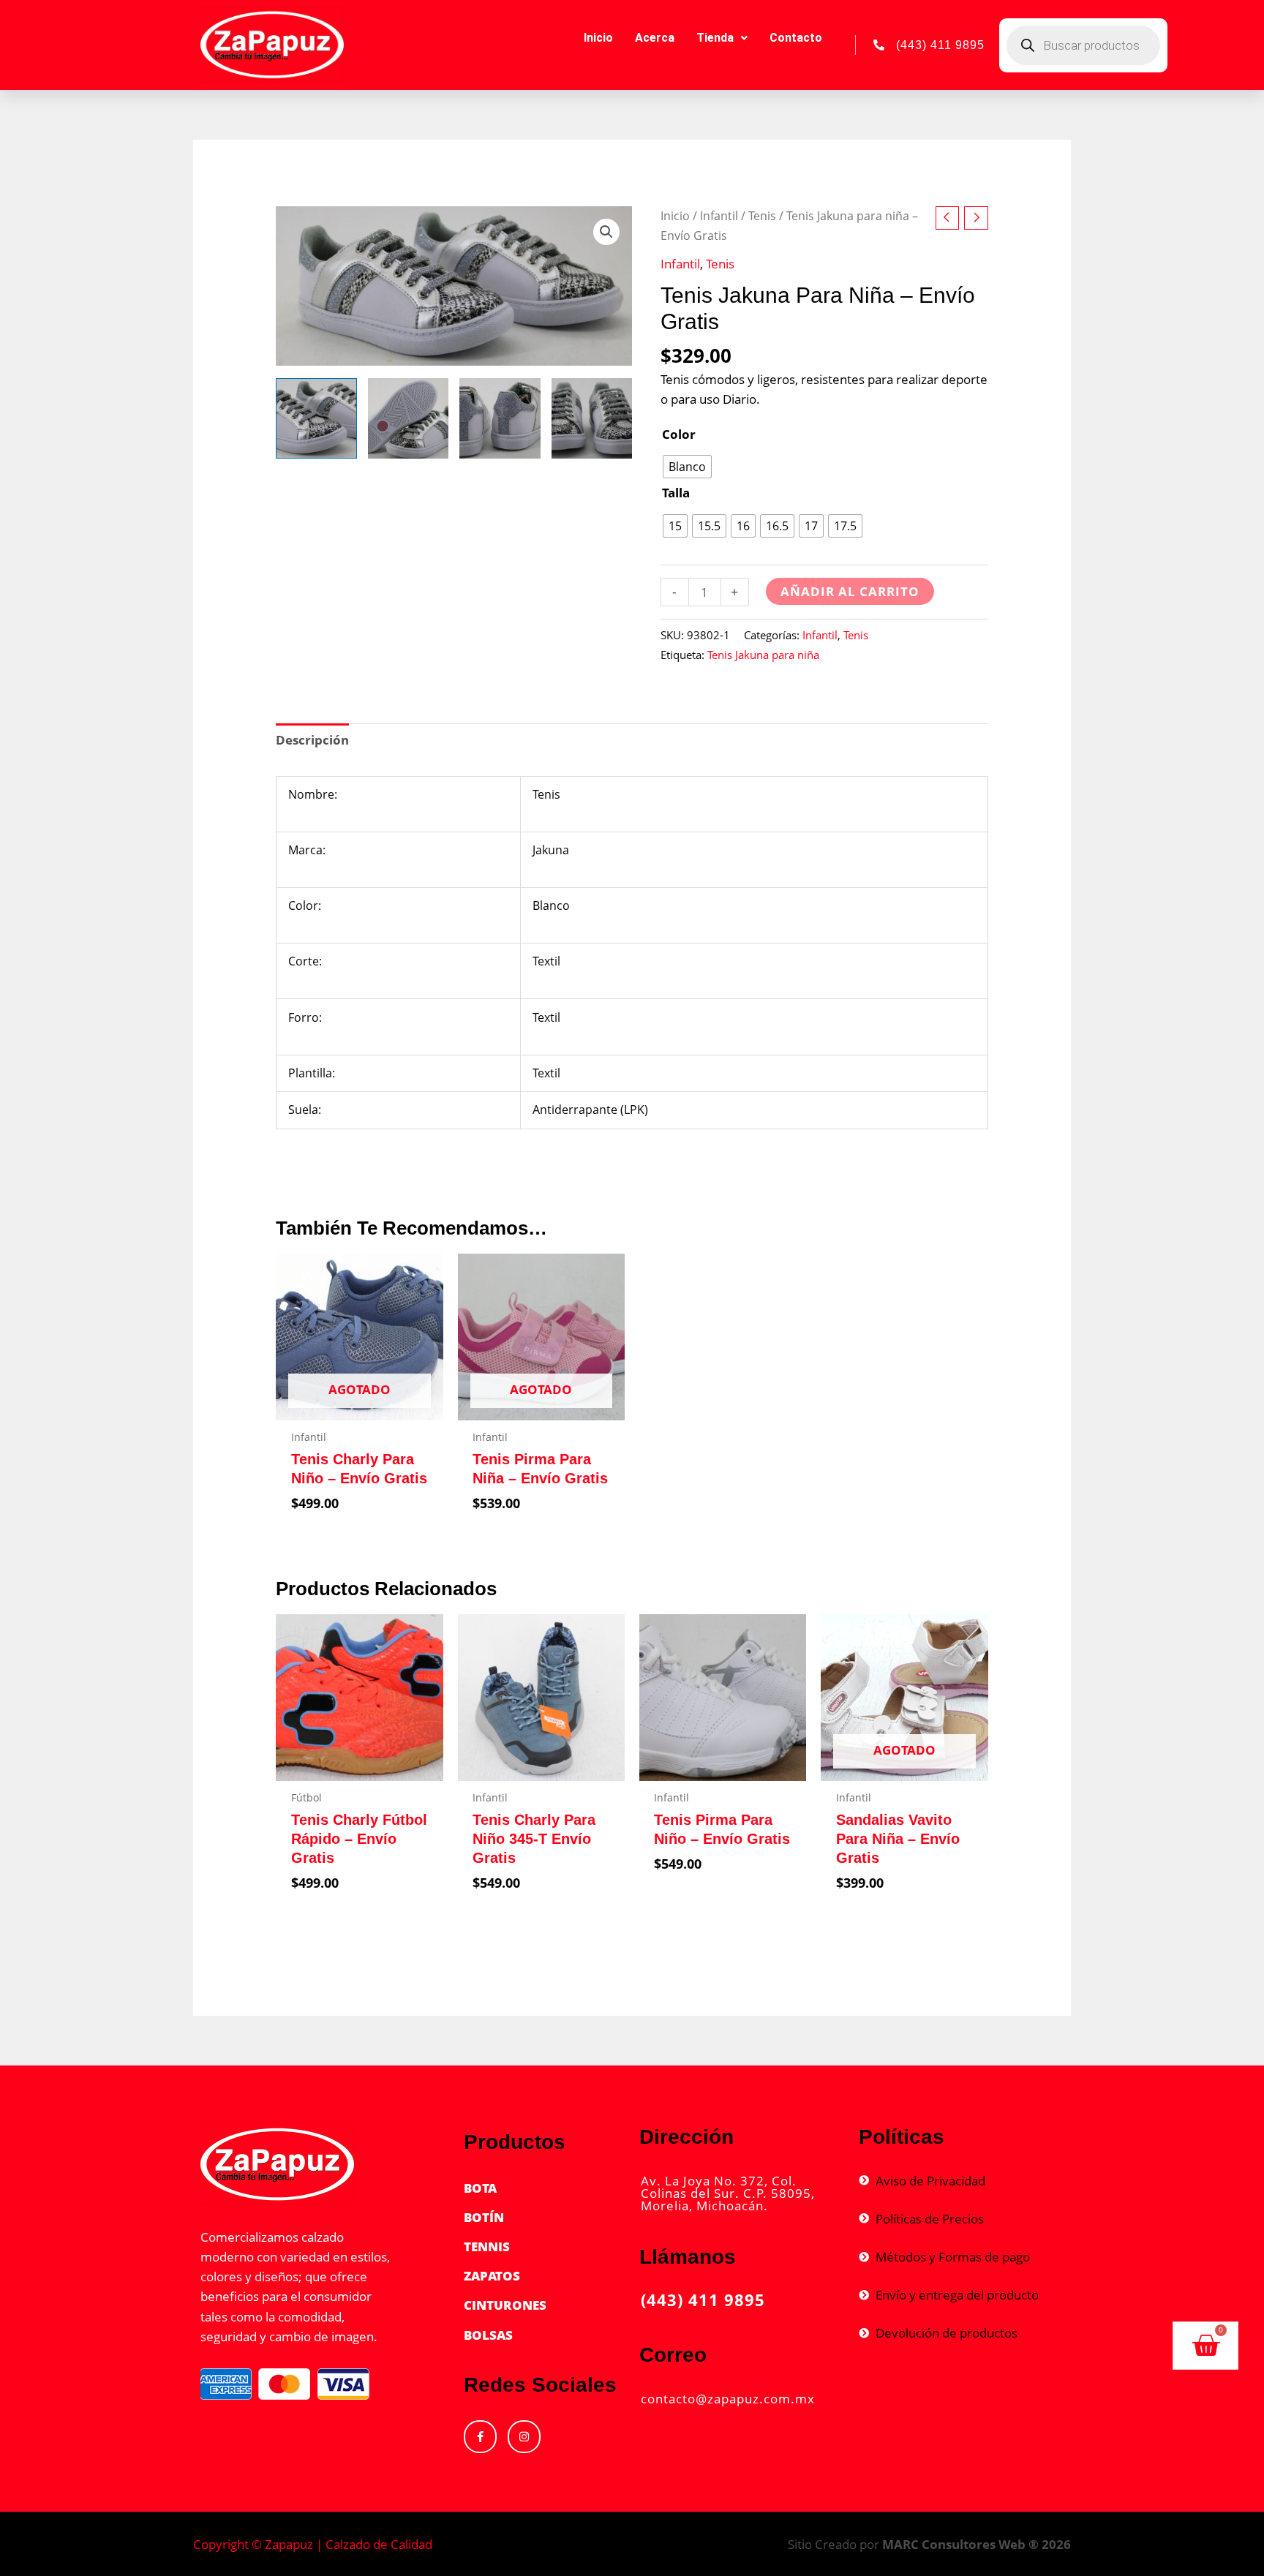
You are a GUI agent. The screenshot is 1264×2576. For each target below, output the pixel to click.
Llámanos (688, 2257)
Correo (673, 2355)
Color (679, 434)
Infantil (719, 216)
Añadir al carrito (850, 591)
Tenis (762, 216)
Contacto (796, 38)
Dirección (686, 2137)
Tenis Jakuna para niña (763, 655)
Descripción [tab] (312, 740)
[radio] (687, 467)
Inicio (598, 38)
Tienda (715, 38)
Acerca (655, 38)
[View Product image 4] (592, 418)
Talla (676, 493)
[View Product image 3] (500, 418)
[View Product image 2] (408, 418)
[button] (606, 232)
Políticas (902, 2137)
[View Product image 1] (316, 418)
